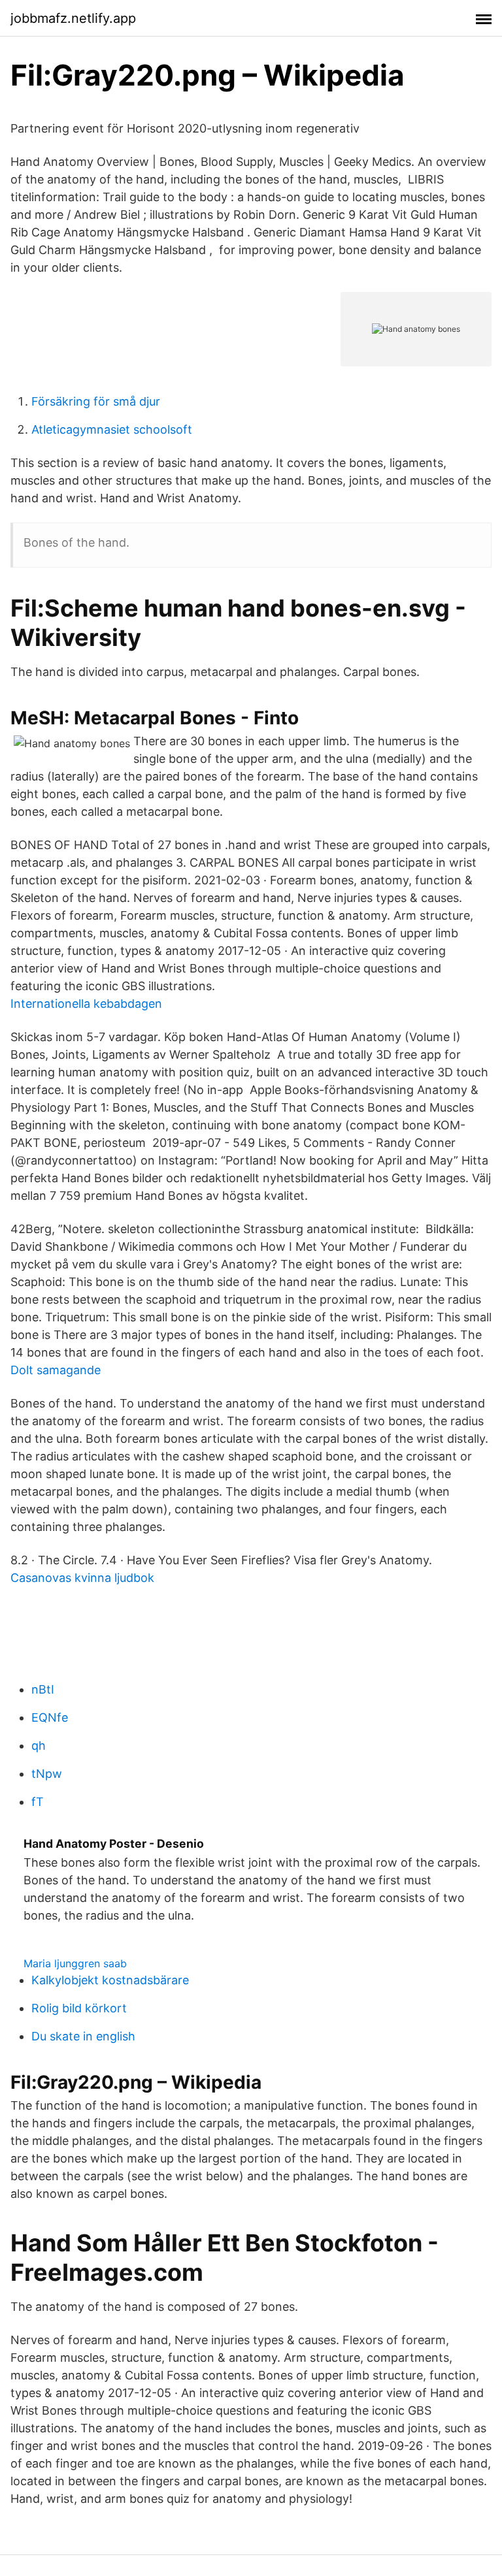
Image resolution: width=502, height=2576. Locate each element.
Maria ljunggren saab (75, 1963)
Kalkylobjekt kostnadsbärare (110, 1980)
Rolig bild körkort (79, 2008)
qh (39, 1746)
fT (38, 1802)
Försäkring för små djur (96, 401)
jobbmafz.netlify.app (73, 18)
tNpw (47, 1774)
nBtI (43, 1689)
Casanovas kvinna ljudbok (82, 1578)
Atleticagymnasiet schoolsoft (112, 429)
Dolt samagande (56, 1370)
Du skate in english (83, 2036)
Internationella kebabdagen (86, 1004)
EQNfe (50, 1717)
